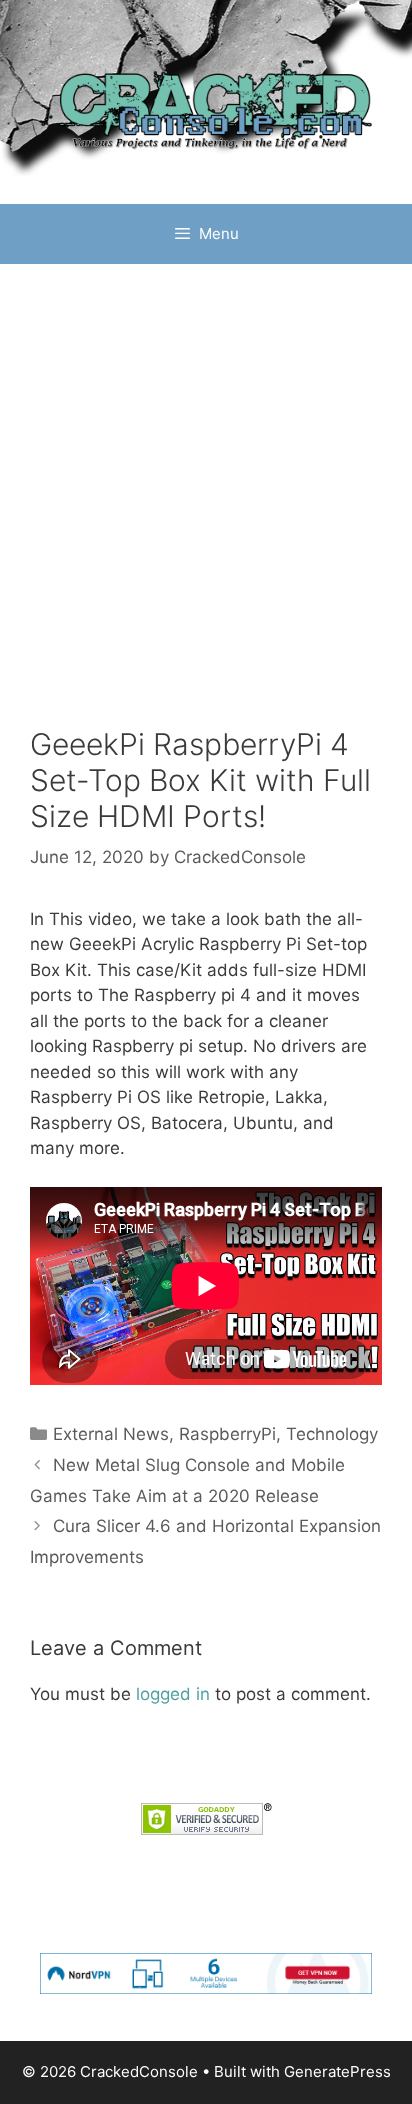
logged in (173, 1694)
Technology (332, 1434)
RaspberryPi (227, 1434)
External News (111, 1434)
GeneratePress (337, 2071)
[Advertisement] (206, 510)
